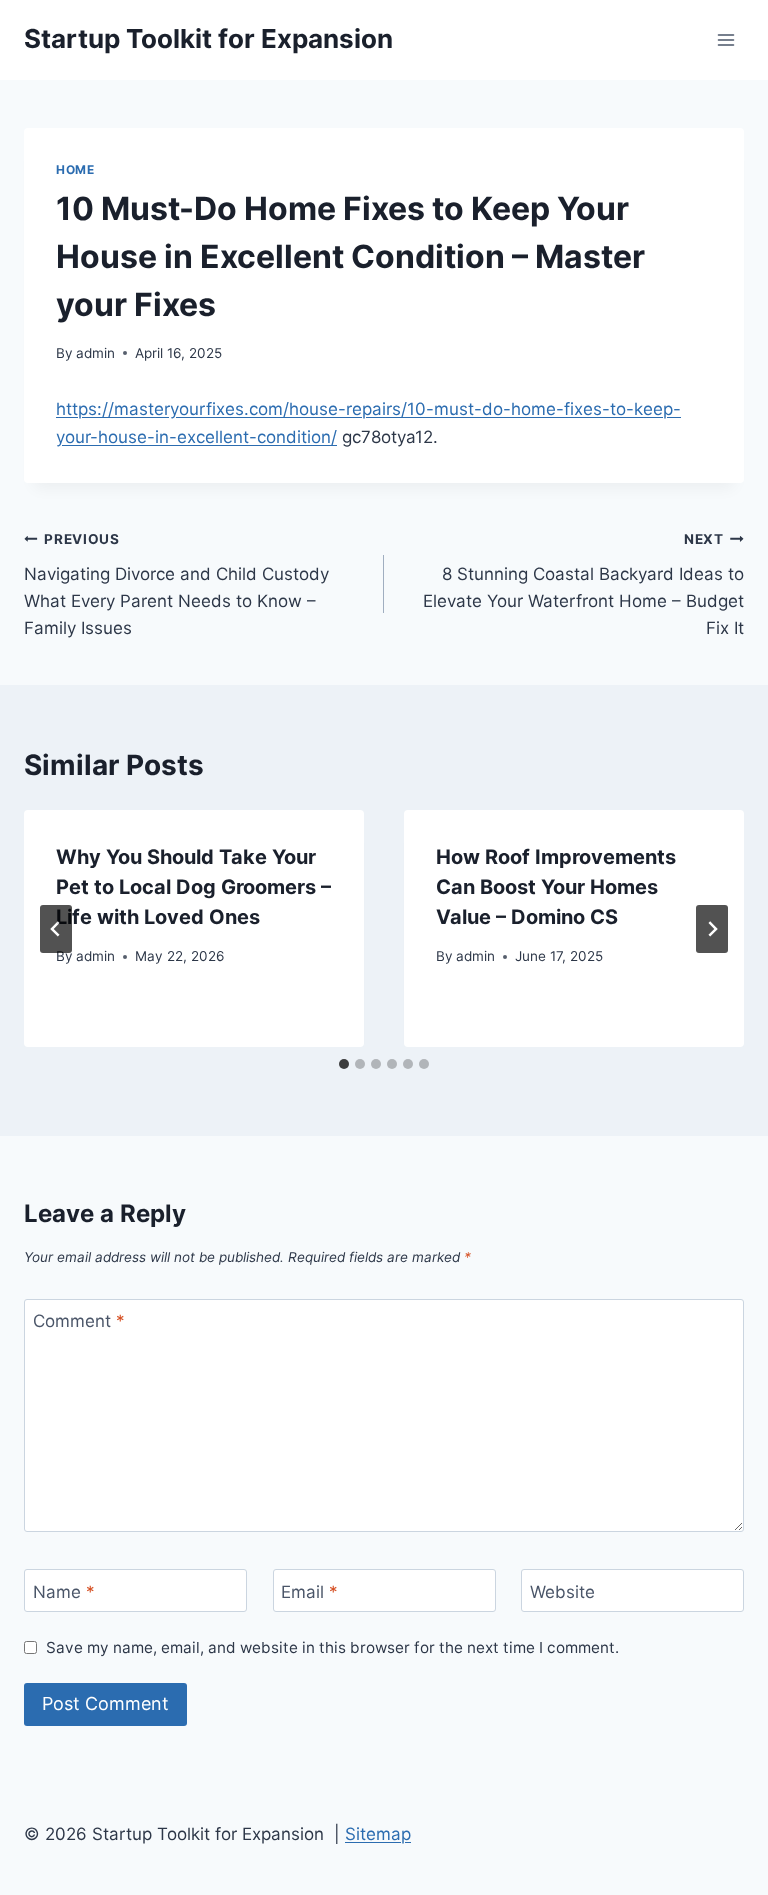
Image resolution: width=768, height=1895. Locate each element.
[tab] (344, 1064)
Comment (79, 1321)
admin (95, 353)
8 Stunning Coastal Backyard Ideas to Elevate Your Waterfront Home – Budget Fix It (583, 584)
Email (309, 1591)
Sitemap (378, 1834)
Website (562, 1591)
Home (75, 169)
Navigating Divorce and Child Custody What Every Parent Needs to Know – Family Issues (176, 584)
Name (64, 1591)
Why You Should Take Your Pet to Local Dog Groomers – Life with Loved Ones (193, 887)
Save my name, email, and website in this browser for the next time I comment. (332, 1647)
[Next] (712, 929)
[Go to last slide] (56, 929)
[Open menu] (725, 39)
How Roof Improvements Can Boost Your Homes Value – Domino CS (556, 887)
